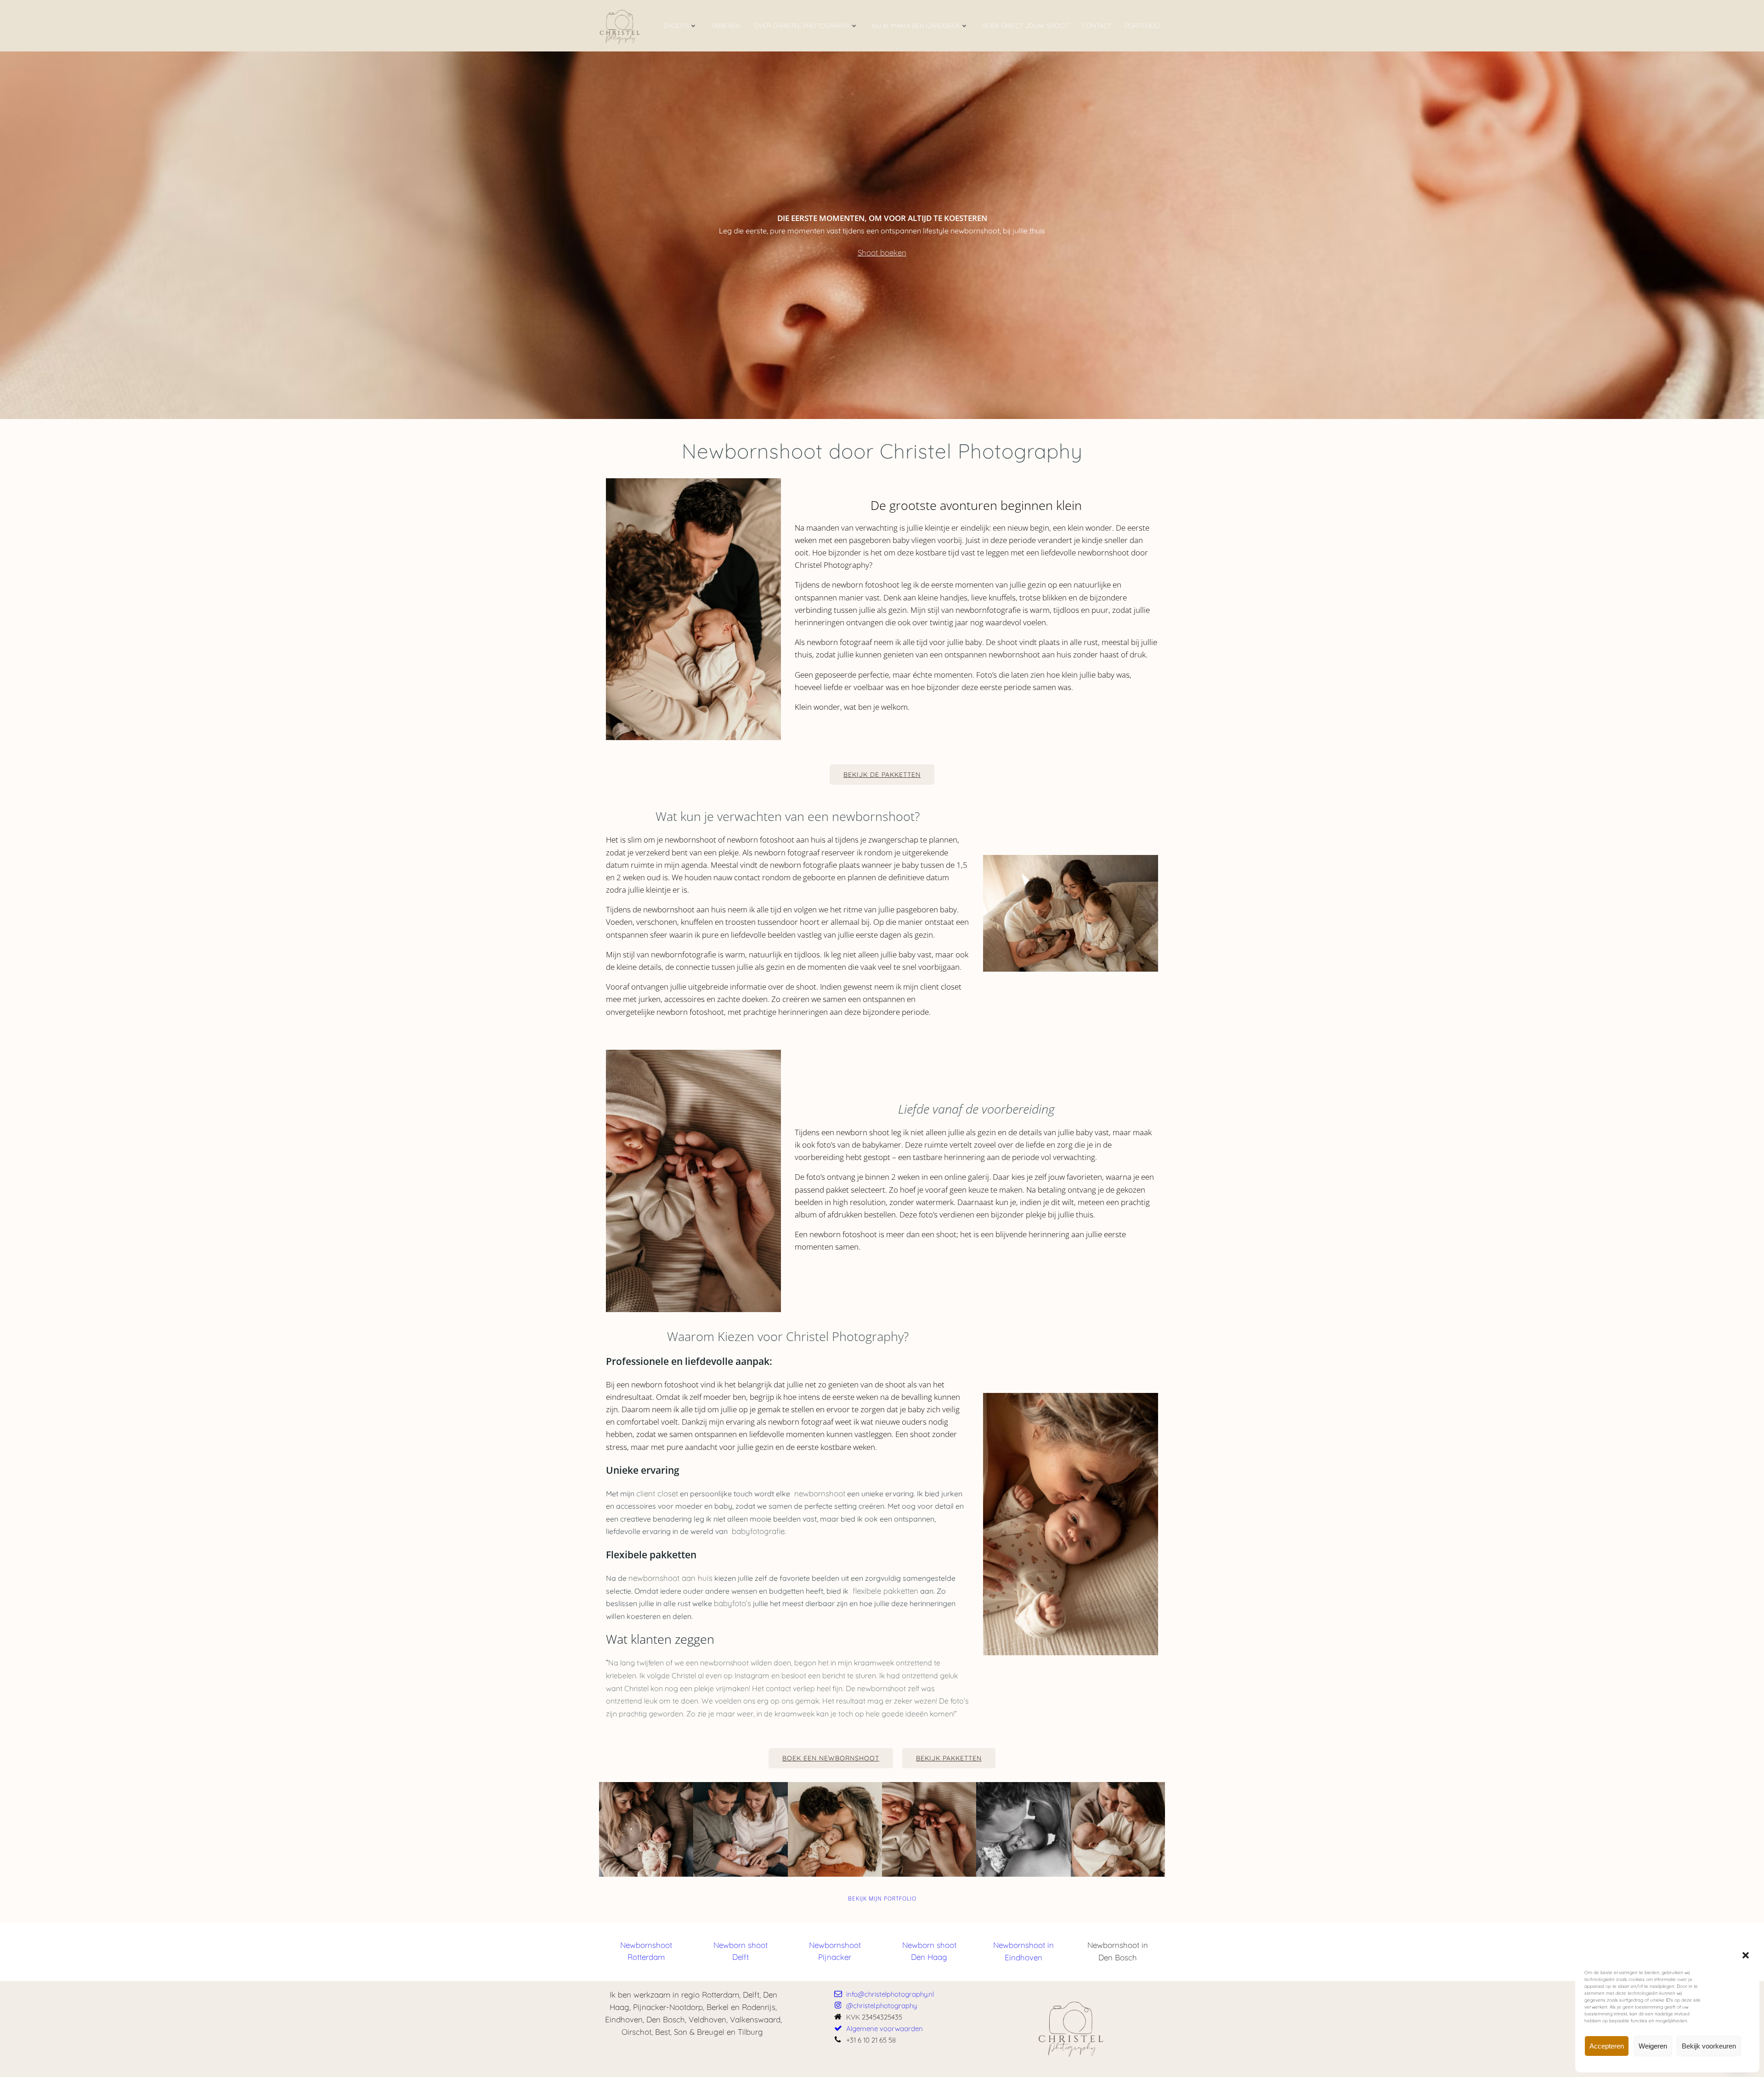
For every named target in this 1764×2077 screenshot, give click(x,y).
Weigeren (1653, 2046)
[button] (1746, 1955)
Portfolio (1142, 26)
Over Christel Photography (802, 26)
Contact (1097, 26)
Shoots (676, 26)
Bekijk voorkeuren (1709, 2046)
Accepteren (1607, 2046)
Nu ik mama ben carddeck (916, 26)
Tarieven (726, 26)
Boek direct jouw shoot (1025, 26)
